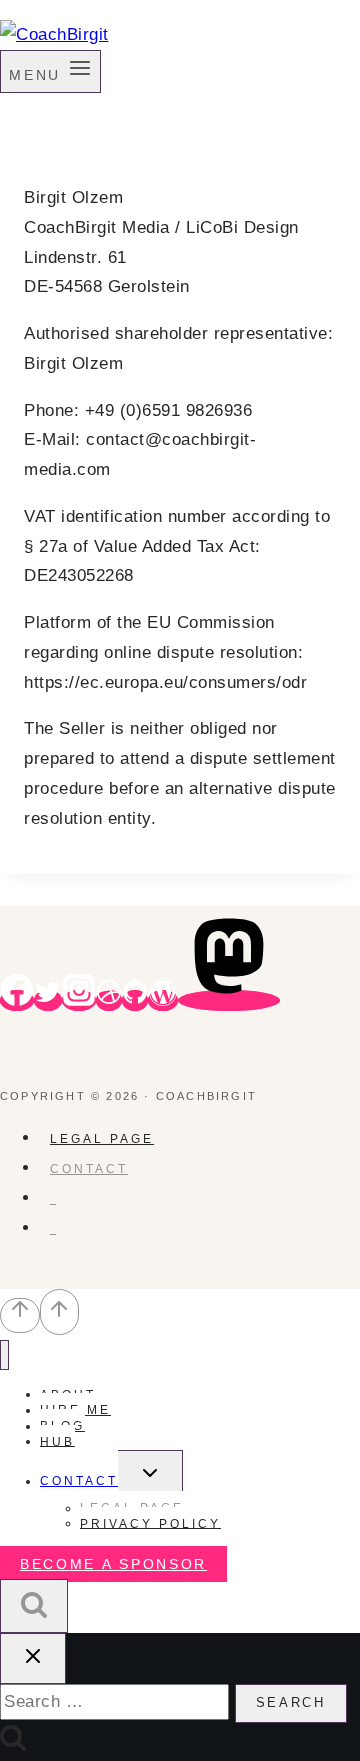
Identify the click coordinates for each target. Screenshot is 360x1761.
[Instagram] (79, 1000)
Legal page (102, 1139)
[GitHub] (135, 1000)
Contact (89, 1169)
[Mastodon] (229, 1000)
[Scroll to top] (20, 1315)
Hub (57, 1441)
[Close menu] (4, 1355)
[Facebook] (17, 1000)
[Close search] (33, 1658)
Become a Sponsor (113, 1564)
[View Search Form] (34, 1606)
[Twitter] (48, 1000)
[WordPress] (163, 1000)
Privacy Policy (150, 1523)
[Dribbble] (109, 1000)
